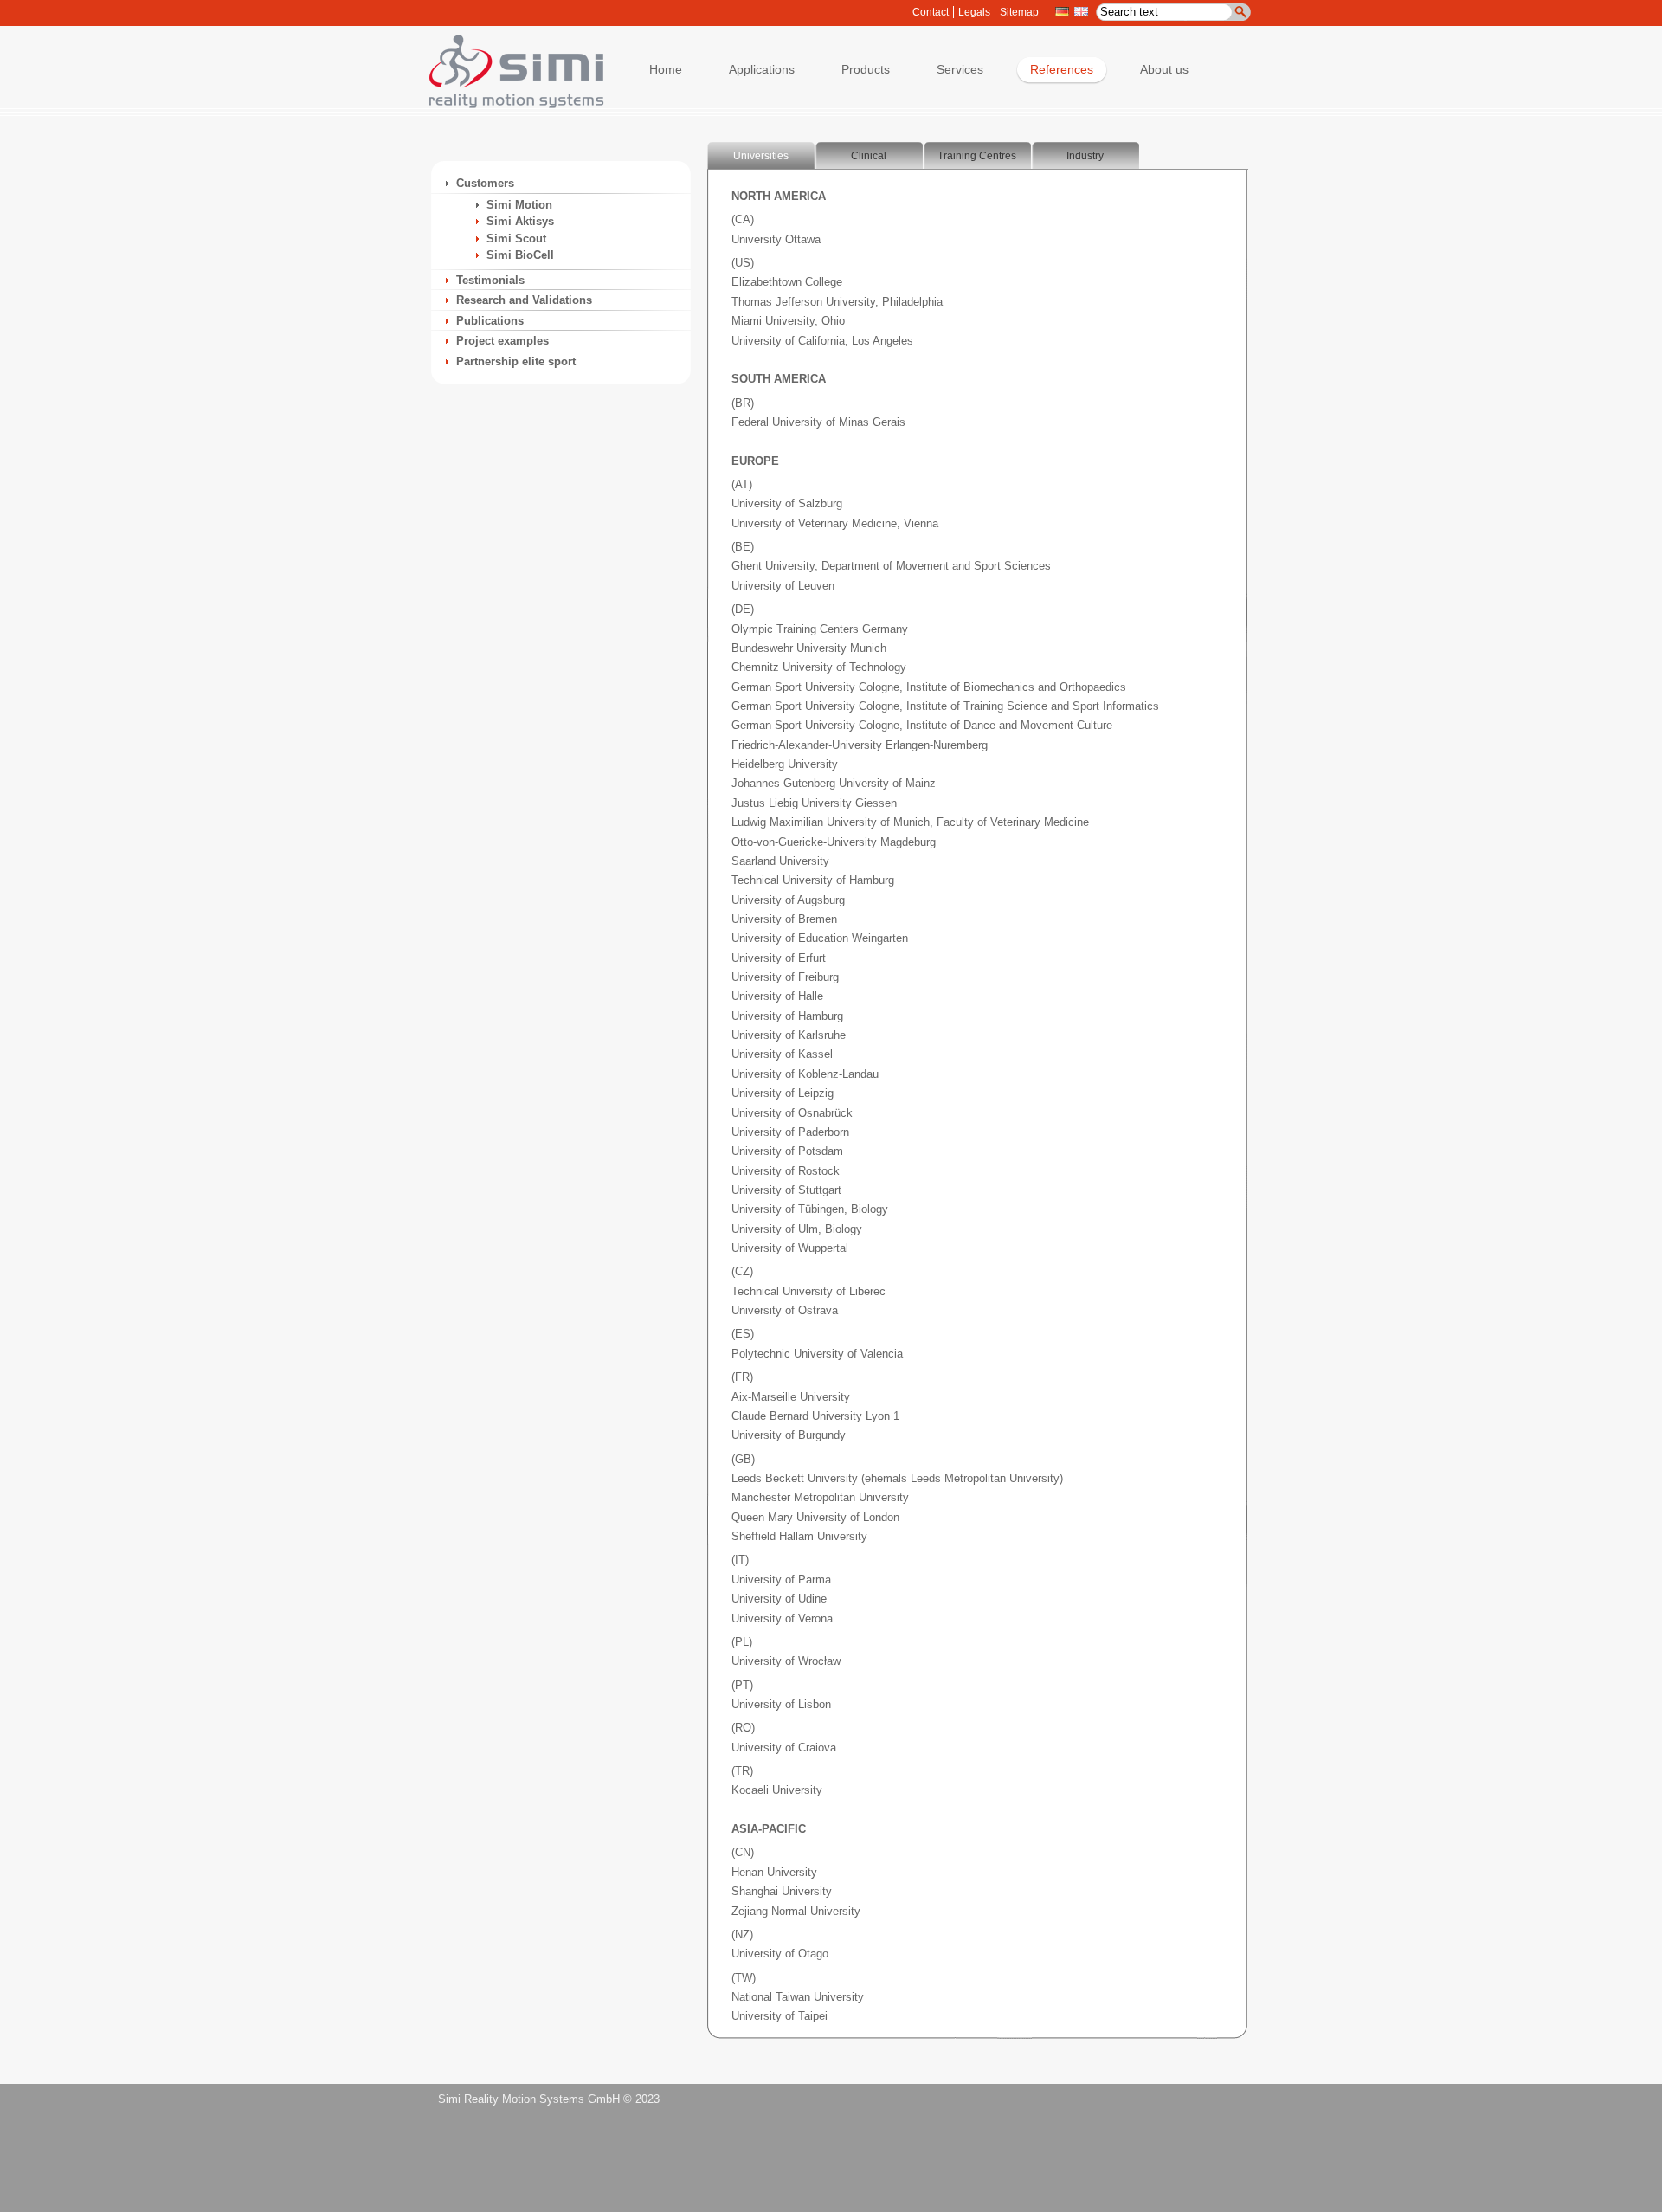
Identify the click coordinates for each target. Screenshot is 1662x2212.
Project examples (502, 341)
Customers (485, 183)
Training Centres (977, 156)
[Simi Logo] (508, 104)
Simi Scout (516, 239)
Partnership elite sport (516, 361)
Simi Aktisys (520, 221)
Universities (761, 156)
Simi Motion (519, 205)
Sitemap (1019, 12)
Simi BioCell (520, 255)
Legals (974, 12)
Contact (931, 12)
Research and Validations (524, 300)
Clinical (869, 156)
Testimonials (490, 280)
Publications (490, 321)
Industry (1085, 156)
